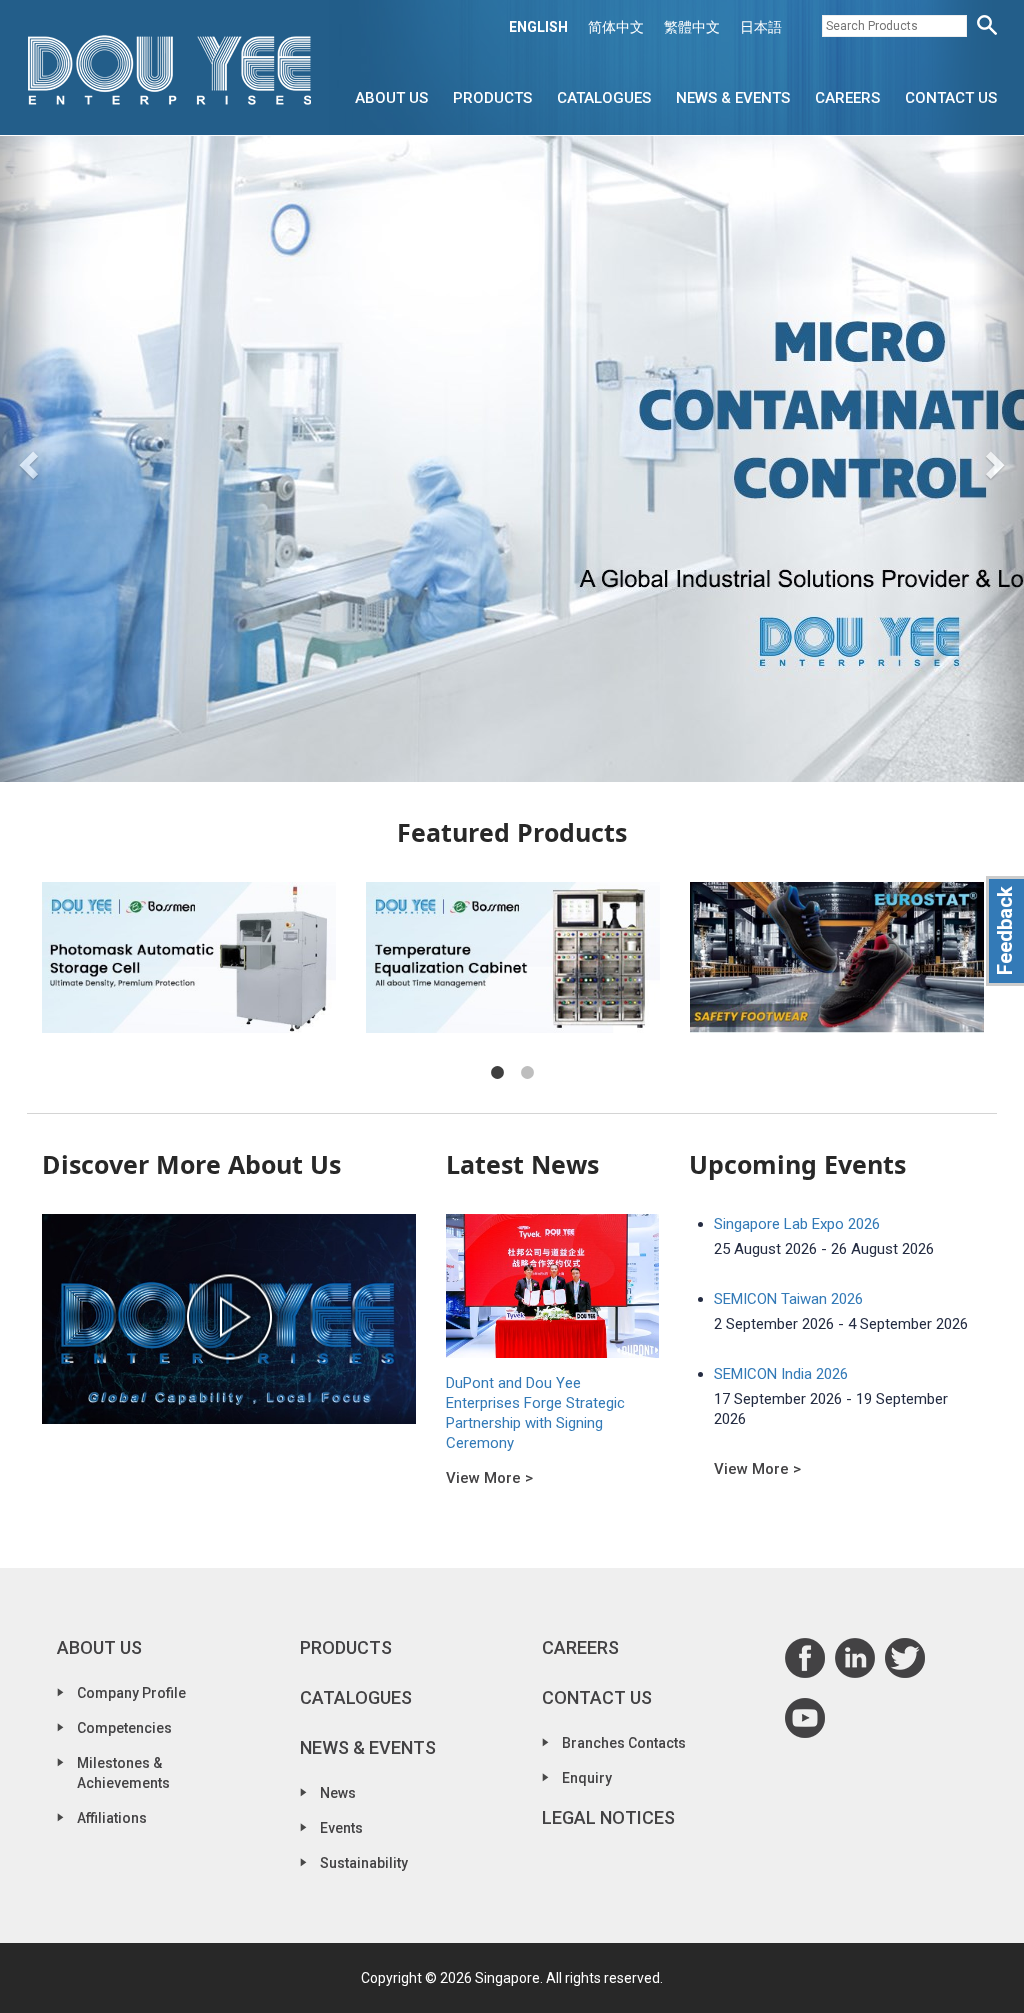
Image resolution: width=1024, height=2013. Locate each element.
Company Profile (131, 1693)
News (338, 1793)
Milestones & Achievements (123, 1773)
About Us (391, 98)
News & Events (733, 98)
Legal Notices (608, 1817)
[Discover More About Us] (229, 1319)
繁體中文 (692, 27)
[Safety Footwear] (837, 957)
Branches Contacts (624, 1743)
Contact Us (951, 98)
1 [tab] (497, 1073)
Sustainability (364, 1863)
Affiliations (112, 1818)
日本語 (761, 27)
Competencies (124, 1728)
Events (341, 1828)
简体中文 (616, 27)
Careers (847, 98)
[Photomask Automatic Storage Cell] (189, 957)
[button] (25, 459)
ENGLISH (538, 27)
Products (492, 98)
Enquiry (587, 1778)
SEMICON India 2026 (781, 1374)
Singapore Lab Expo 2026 (797, 1224)
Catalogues (604, 98)
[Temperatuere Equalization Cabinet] (513, 957)
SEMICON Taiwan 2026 (788, 1299)
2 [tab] (527, 1073)
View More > (489, 1478)
